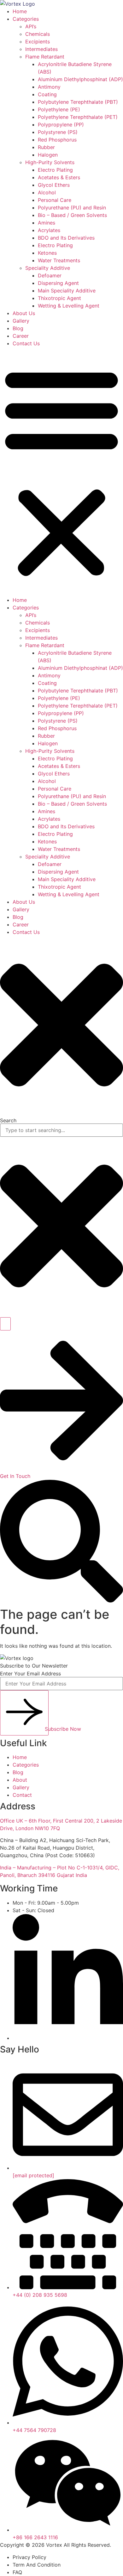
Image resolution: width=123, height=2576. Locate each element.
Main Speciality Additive (67, 291)
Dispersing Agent (58, 283)
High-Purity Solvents (50, 162)
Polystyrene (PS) (58, 132)
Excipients (38, 42)
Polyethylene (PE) (59, 109)
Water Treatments (59, 260)
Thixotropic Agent (59, 298)
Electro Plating (55, 170)
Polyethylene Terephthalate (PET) (78, 117)
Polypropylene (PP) (61, 125)
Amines (47, 223)
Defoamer (50, 275)
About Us (24, 313)
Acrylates (49, 230)
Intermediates (41, 49)
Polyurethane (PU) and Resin (72, 208)
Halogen (48, 155)
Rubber (46, 147)
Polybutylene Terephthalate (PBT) (78, 102)
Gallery (21, 321)
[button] (61, 472)
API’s (31, 26)
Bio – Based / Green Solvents (72, 215)
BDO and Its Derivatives (66, 238)
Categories (26, 19)
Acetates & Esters (59, 177)
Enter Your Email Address (30, 1674)
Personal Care (55, 200)
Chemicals (38, 34)
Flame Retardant (45, 57)
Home (20, 11)
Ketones (47, 253)
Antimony (49, 87)
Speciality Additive (48, 268)
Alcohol (47, 192)
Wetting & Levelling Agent (69, 306)
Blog (18, 328)
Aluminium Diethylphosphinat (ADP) (80, 79)
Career (21, 336)
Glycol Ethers (54, 185)
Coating (47, 94)
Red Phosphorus (57, 140)
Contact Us (26, 343)
